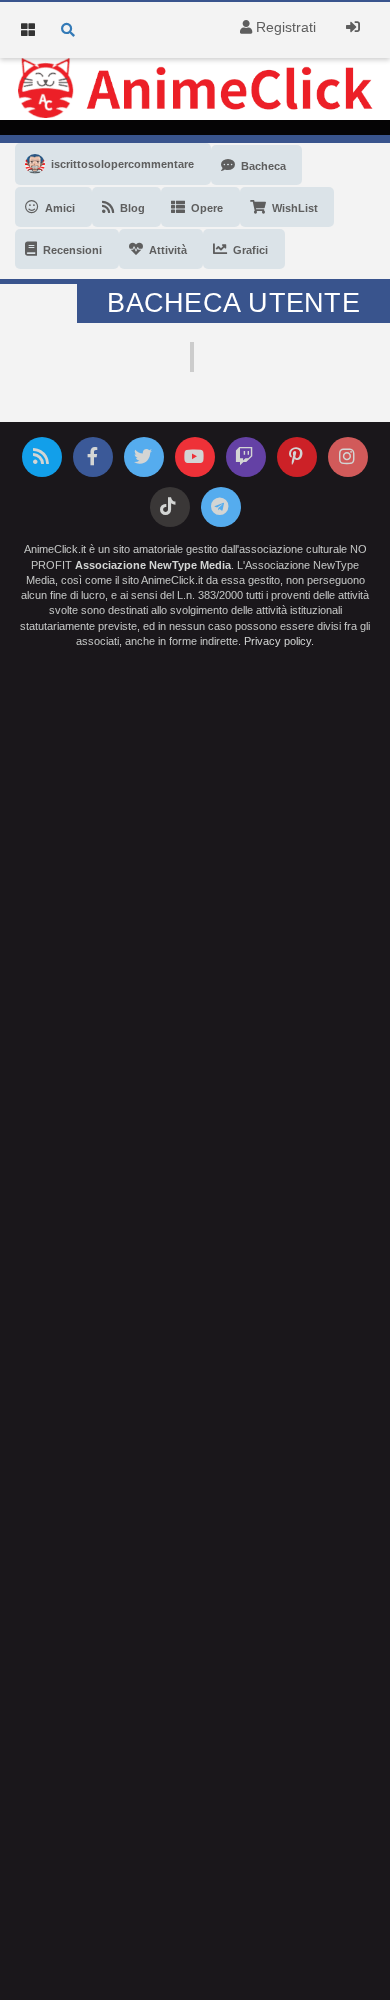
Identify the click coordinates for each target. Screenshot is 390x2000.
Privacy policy (277, 641)
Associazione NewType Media (153, 565)
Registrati (284, 27)
